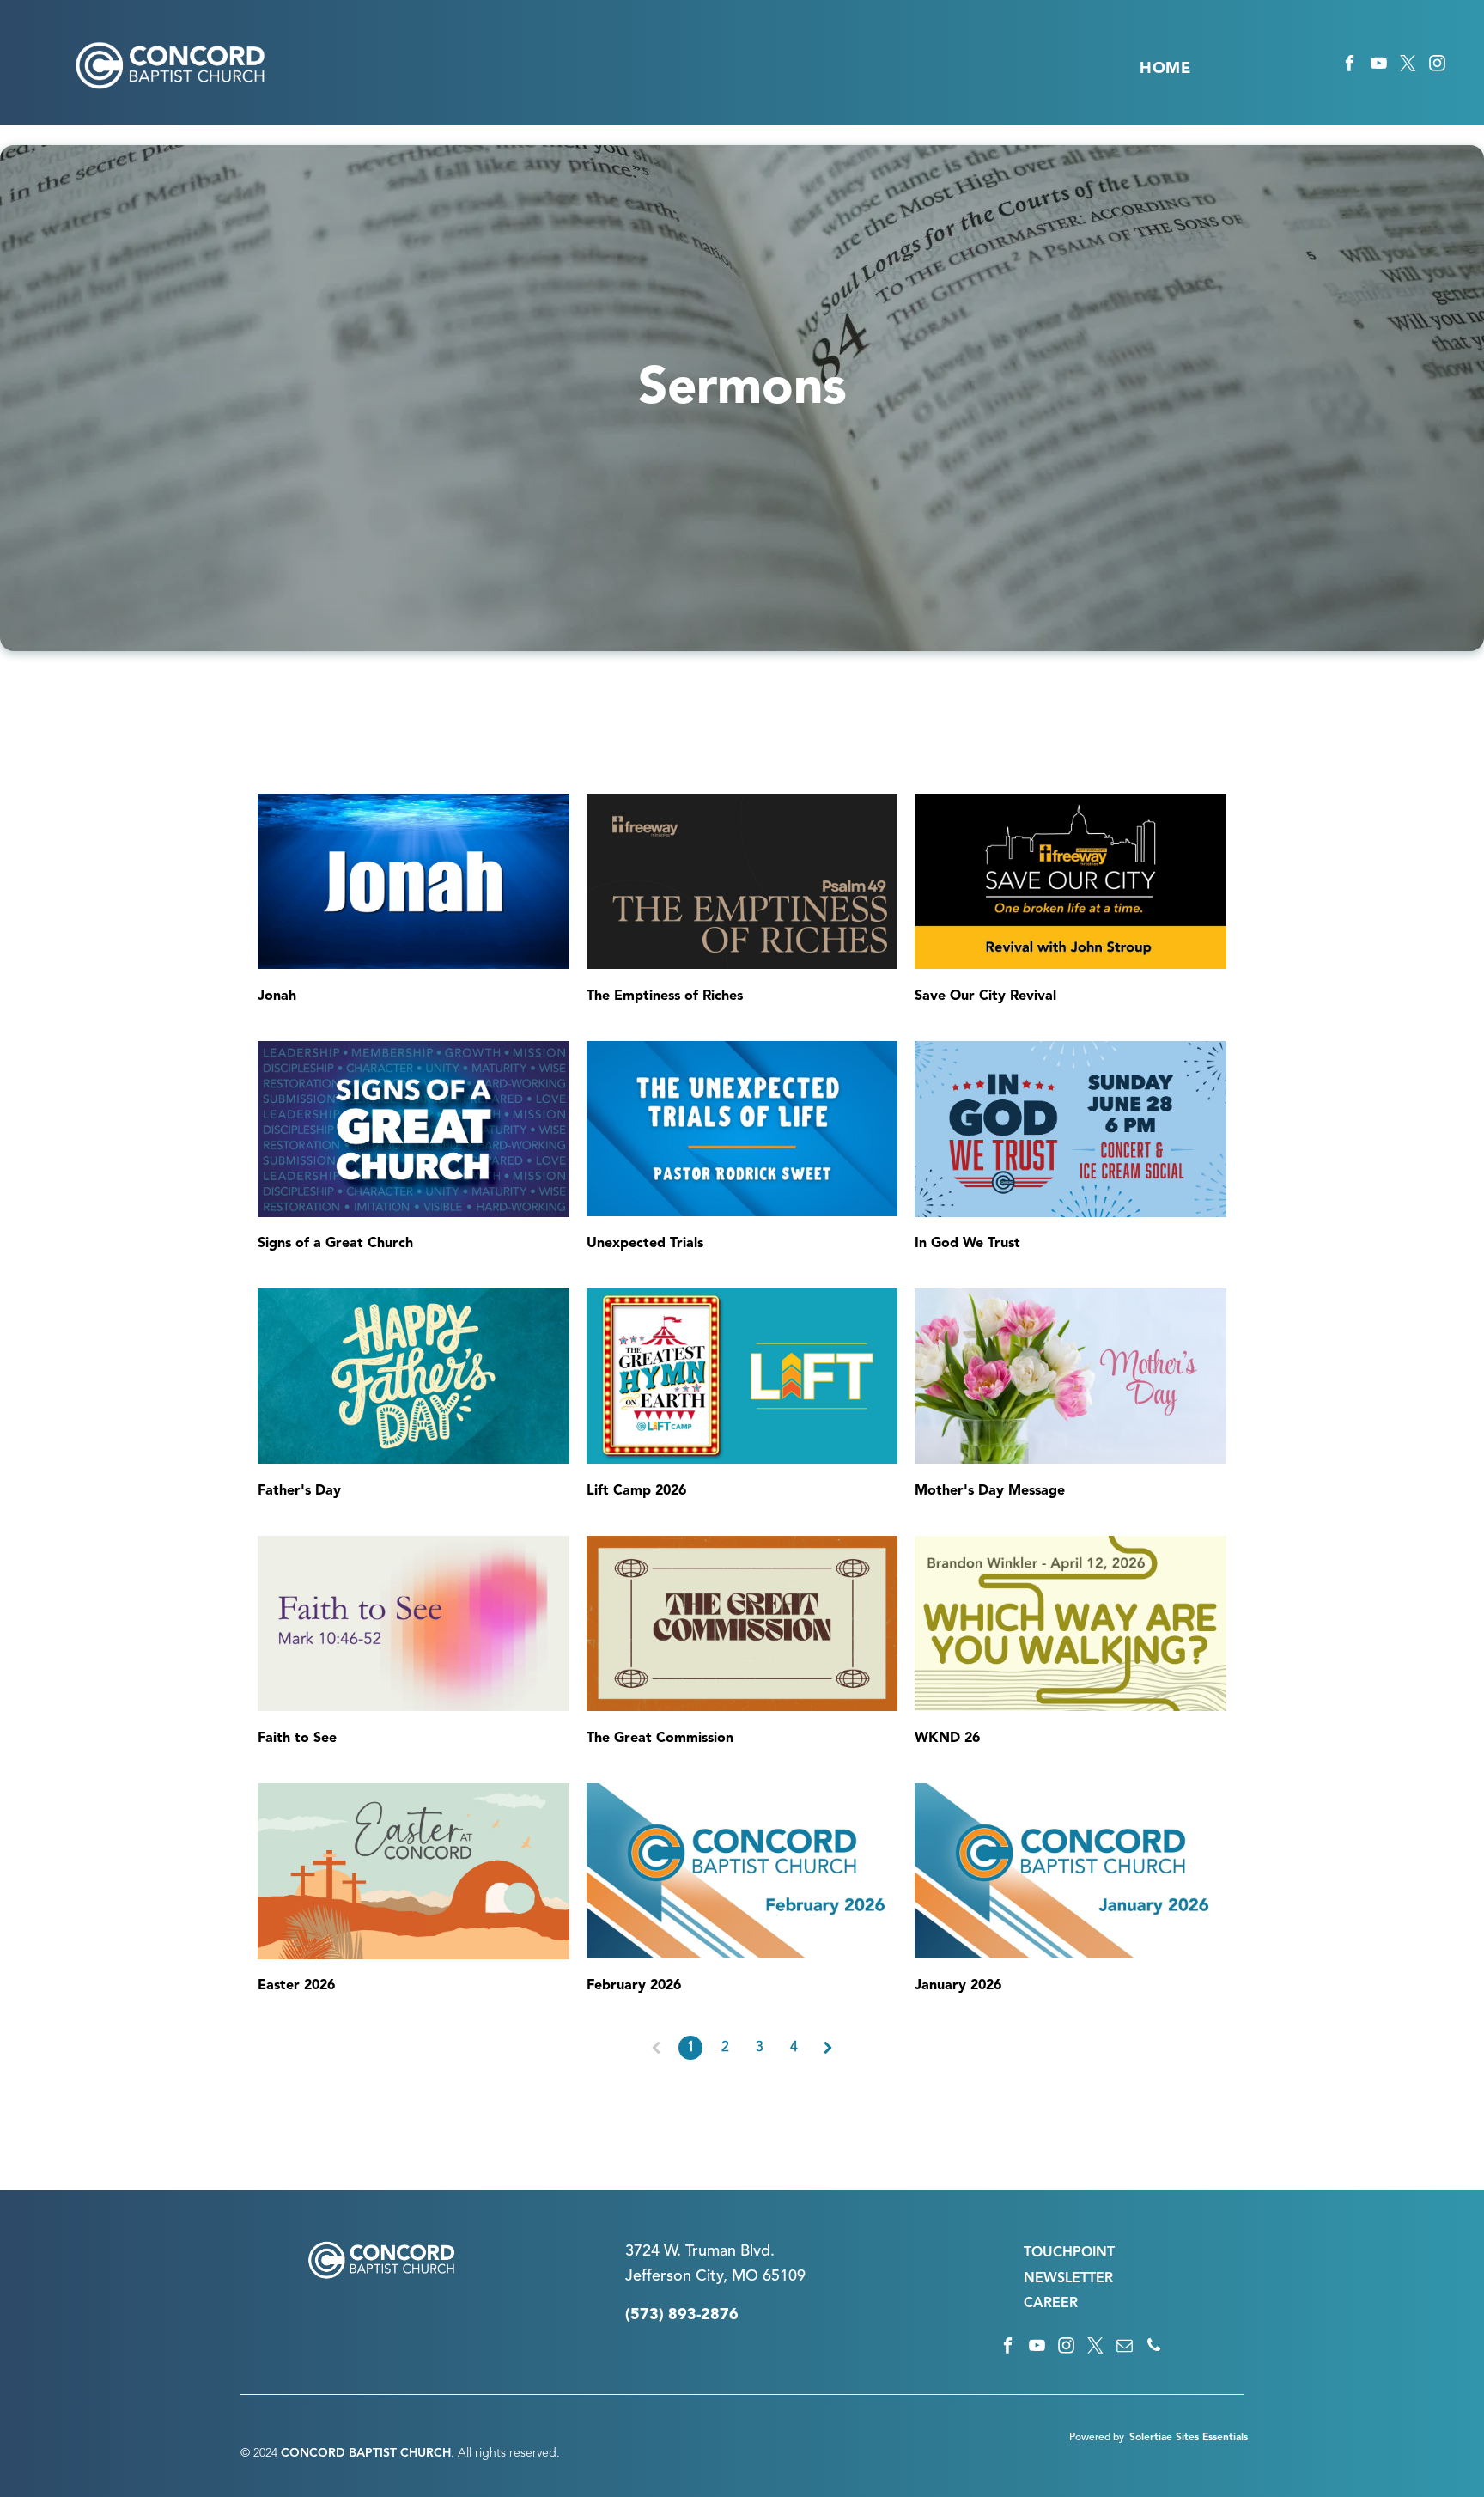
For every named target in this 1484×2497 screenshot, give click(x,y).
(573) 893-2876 (682, 2315)
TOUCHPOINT (1069, 2253)
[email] (1125, 2348)
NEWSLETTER (1068, 2279)
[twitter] (1408, 66)
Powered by (1097, 2438)
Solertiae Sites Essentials (1189, 2438)
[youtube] (1379, 66)
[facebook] (1350, 66)
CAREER (1051, 2304)
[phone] (1154, 2348)
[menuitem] (1165, 69)
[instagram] (1437, 66)
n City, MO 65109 (744, 2276)
